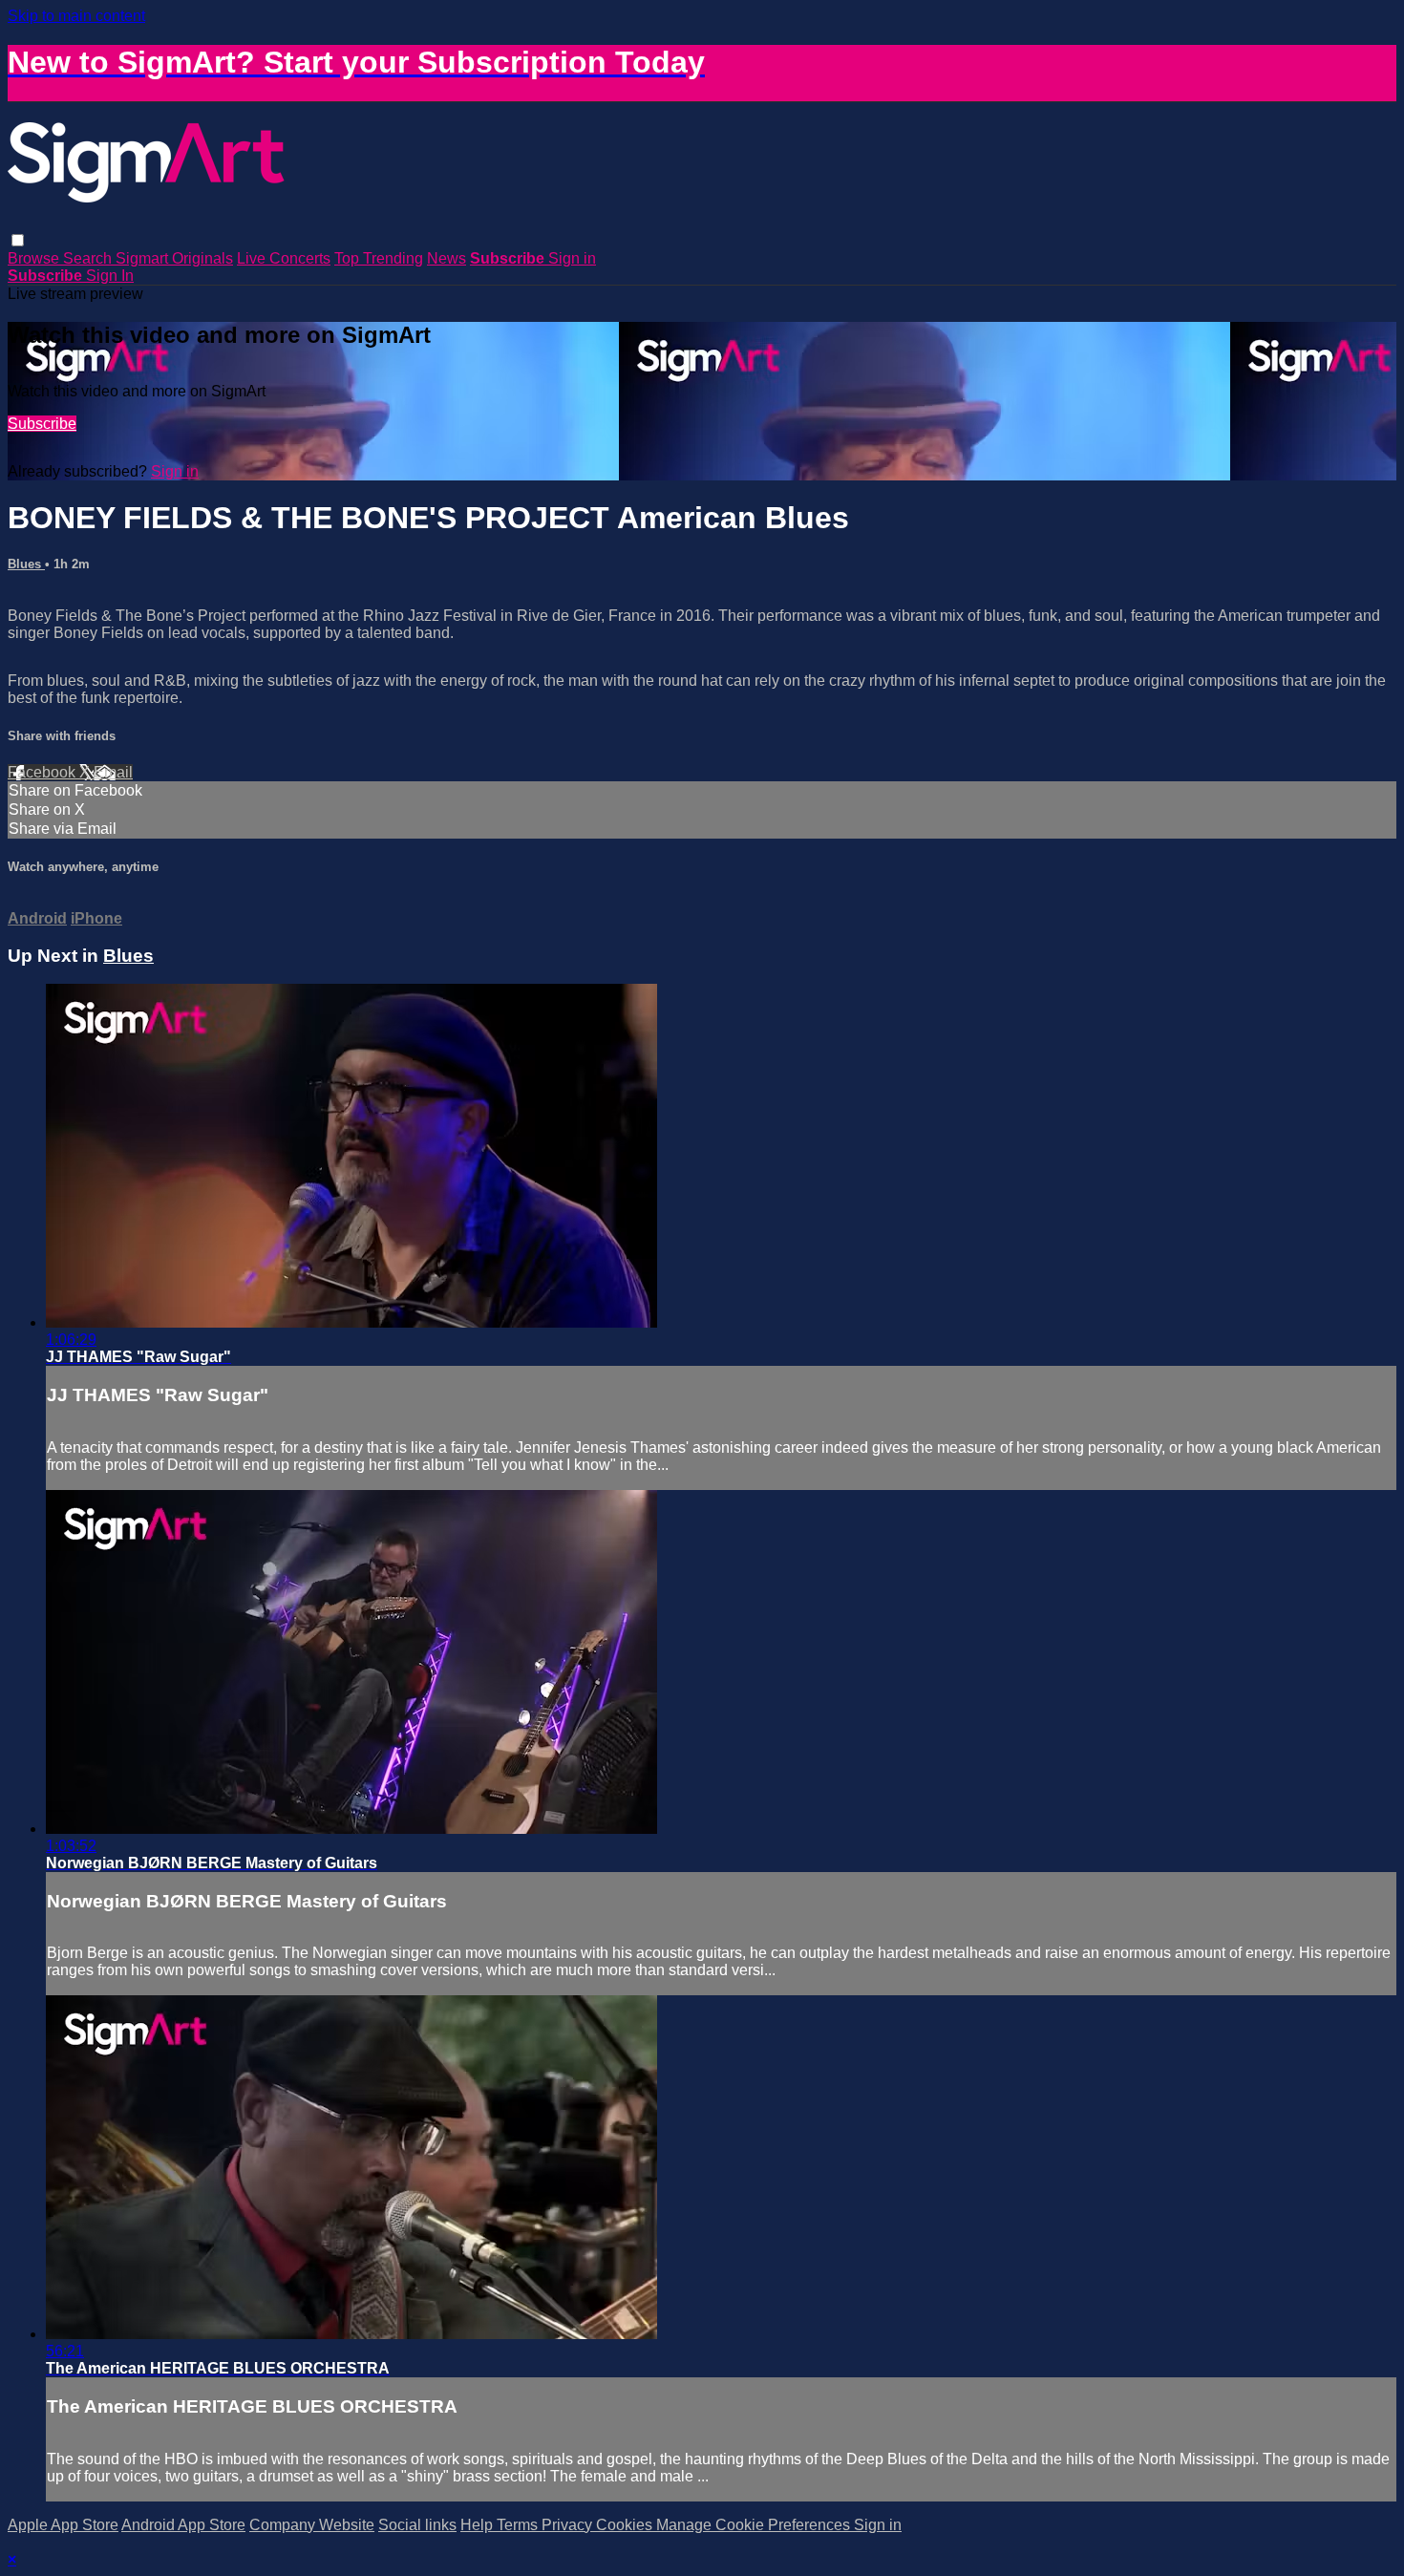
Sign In (110, 276)
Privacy (569, 2525)
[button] (18, 240)
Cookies (626, 2525)
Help (479, 2525)
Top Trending (379, 258)
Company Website (312, 2525)
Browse (35, 258)
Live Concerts (284, 258)
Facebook (43, 772)
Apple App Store (63, 2525)
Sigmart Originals (174, 258)
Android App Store (183, 2525)
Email (113, 772)
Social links (417, 2525)
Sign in (572, 258)
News (447, 258)
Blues (26, 564)
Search (89, 258)
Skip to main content (76, 16)
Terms (519, 2525)
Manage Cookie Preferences (755, 2525)
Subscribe (42, 424)
